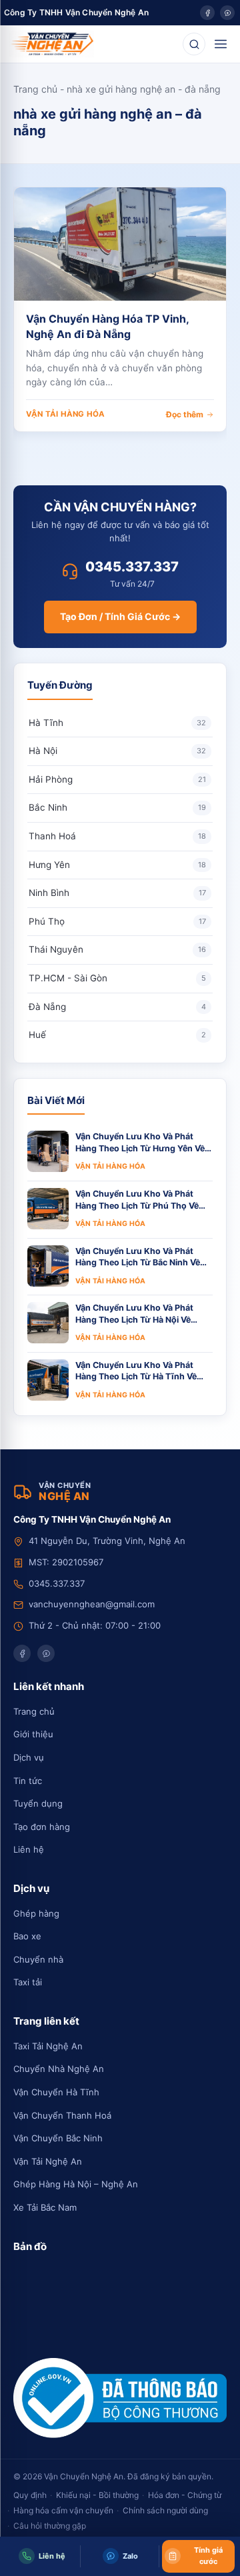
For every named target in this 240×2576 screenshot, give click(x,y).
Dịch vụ (29, 1757)
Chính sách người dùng (165, 2510)
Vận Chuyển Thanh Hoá (62, 2115)
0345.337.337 (132, 567)
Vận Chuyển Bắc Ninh (58, 2138)
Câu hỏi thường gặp (50, 2526)
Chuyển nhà (38, 1959)
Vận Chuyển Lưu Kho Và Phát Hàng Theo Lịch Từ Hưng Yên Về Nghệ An (140, 1143)
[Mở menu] (221, 44)
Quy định (30, 2495)
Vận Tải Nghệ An (48, 2161)
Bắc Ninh (117, 807)
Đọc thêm (185, 414)
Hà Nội (117, 751)
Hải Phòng (117, 779)
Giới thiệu (33, 1734)
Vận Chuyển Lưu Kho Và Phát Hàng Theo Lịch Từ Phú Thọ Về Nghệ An (137, 1200)
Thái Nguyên (117, 949)
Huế (117, 1035)
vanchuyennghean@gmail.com (92, 1604)
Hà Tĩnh (117, 723)
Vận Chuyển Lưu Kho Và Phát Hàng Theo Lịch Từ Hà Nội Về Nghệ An (134, 1314)
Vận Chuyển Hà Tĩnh (56, 2092)
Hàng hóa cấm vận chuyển (63, 2510)
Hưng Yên (117, 865)
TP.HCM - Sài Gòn (117, 978)
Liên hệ (29, 1849)
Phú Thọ (117, 921)
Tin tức (28, 1781)
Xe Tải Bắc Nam (45, 2207)
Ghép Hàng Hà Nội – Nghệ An (76, 2184)
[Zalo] (227, 13)
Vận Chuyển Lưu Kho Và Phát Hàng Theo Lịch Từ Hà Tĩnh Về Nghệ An (136, 1371)
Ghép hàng (36, 1913)
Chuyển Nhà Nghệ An (59, 2069)
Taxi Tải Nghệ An (48, 2046)
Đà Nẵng (117, 1007)
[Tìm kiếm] (194, 44)
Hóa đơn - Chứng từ (185, 2495)
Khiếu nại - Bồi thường (97, 2495)
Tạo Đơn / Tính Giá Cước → (120, 616)
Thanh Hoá (117, 836)
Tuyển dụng (38, 1803)
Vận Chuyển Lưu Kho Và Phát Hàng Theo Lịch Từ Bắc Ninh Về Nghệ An (138, 1257)
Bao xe (27, 1936)
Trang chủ (35, 89)
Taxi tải (28, 1982)
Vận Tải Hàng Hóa (65, 414)
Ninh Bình (117, 893)
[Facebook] (207, 13)
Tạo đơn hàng (42, 1827)
